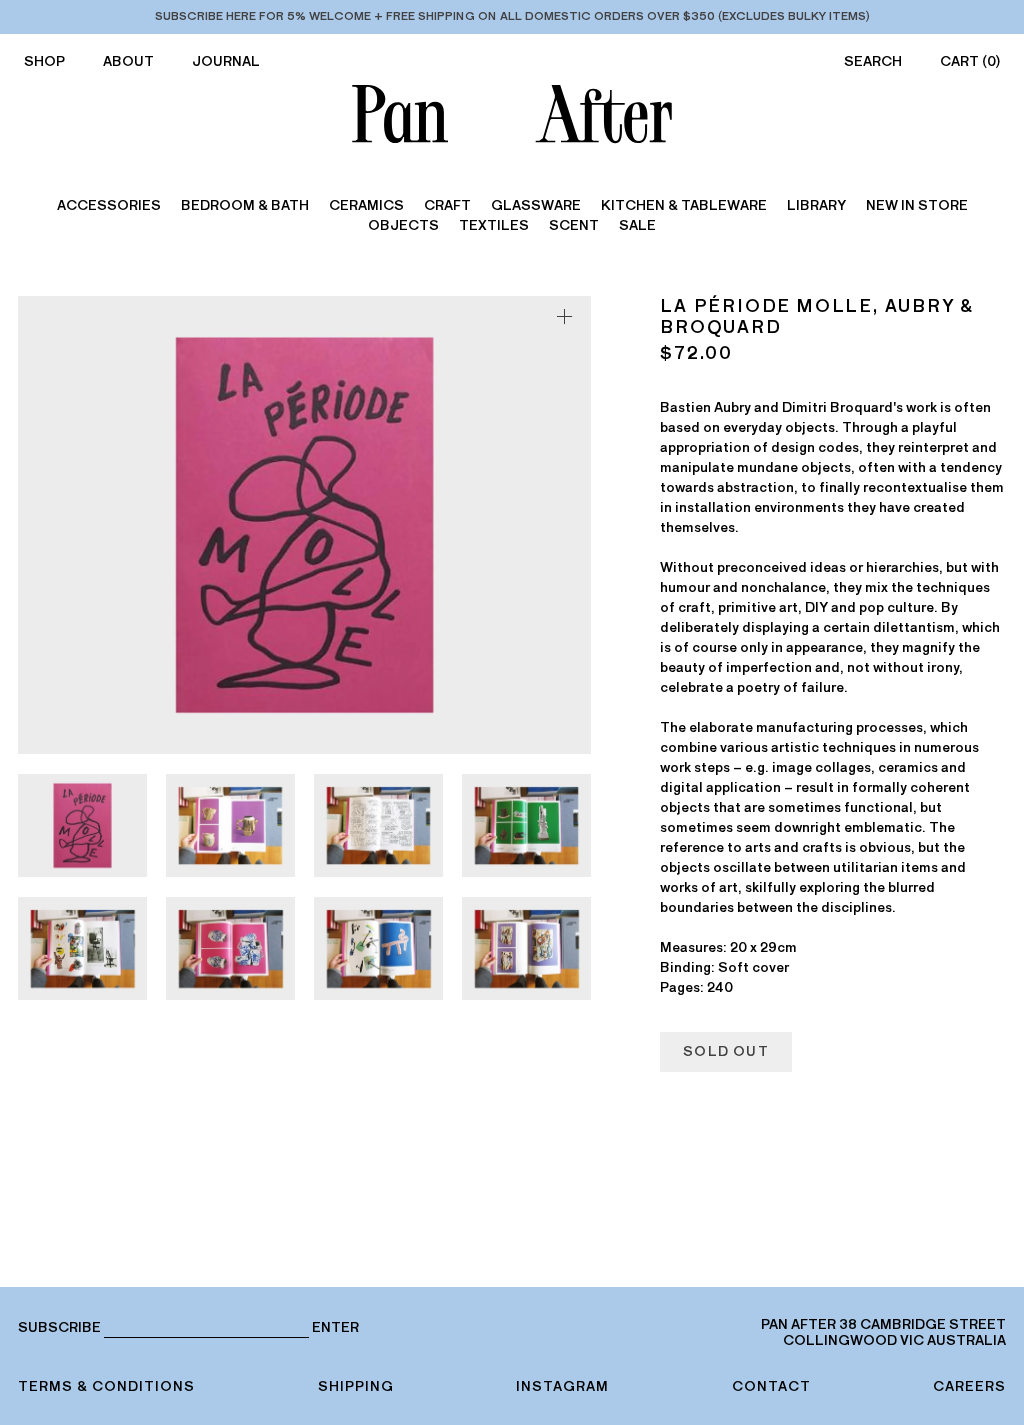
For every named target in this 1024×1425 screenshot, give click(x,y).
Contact (771, 1386)
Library (816, 205)
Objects (403, 225)
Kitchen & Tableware (684, 205)
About (128, 61)
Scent (574, 225)
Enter (335, 1328)
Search (873, 61)
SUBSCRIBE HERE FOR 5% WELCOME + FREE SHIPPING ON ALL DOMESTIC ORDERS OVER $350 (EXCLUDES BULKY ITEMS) (512, 16)
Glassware (536, 205)
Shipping (356, 1386)
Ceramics (366, 205)
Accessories (109, 205)
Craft (447, 205)
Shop (44, 61)
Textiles (494, 225)
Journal (226, 61)
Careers (969, 1386)
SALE (637, 225)
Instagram (562, 1386)
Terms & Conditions (106, 1386)
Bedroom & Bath (245, 205)
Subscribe (59, 1327)
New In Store (917, 205)
